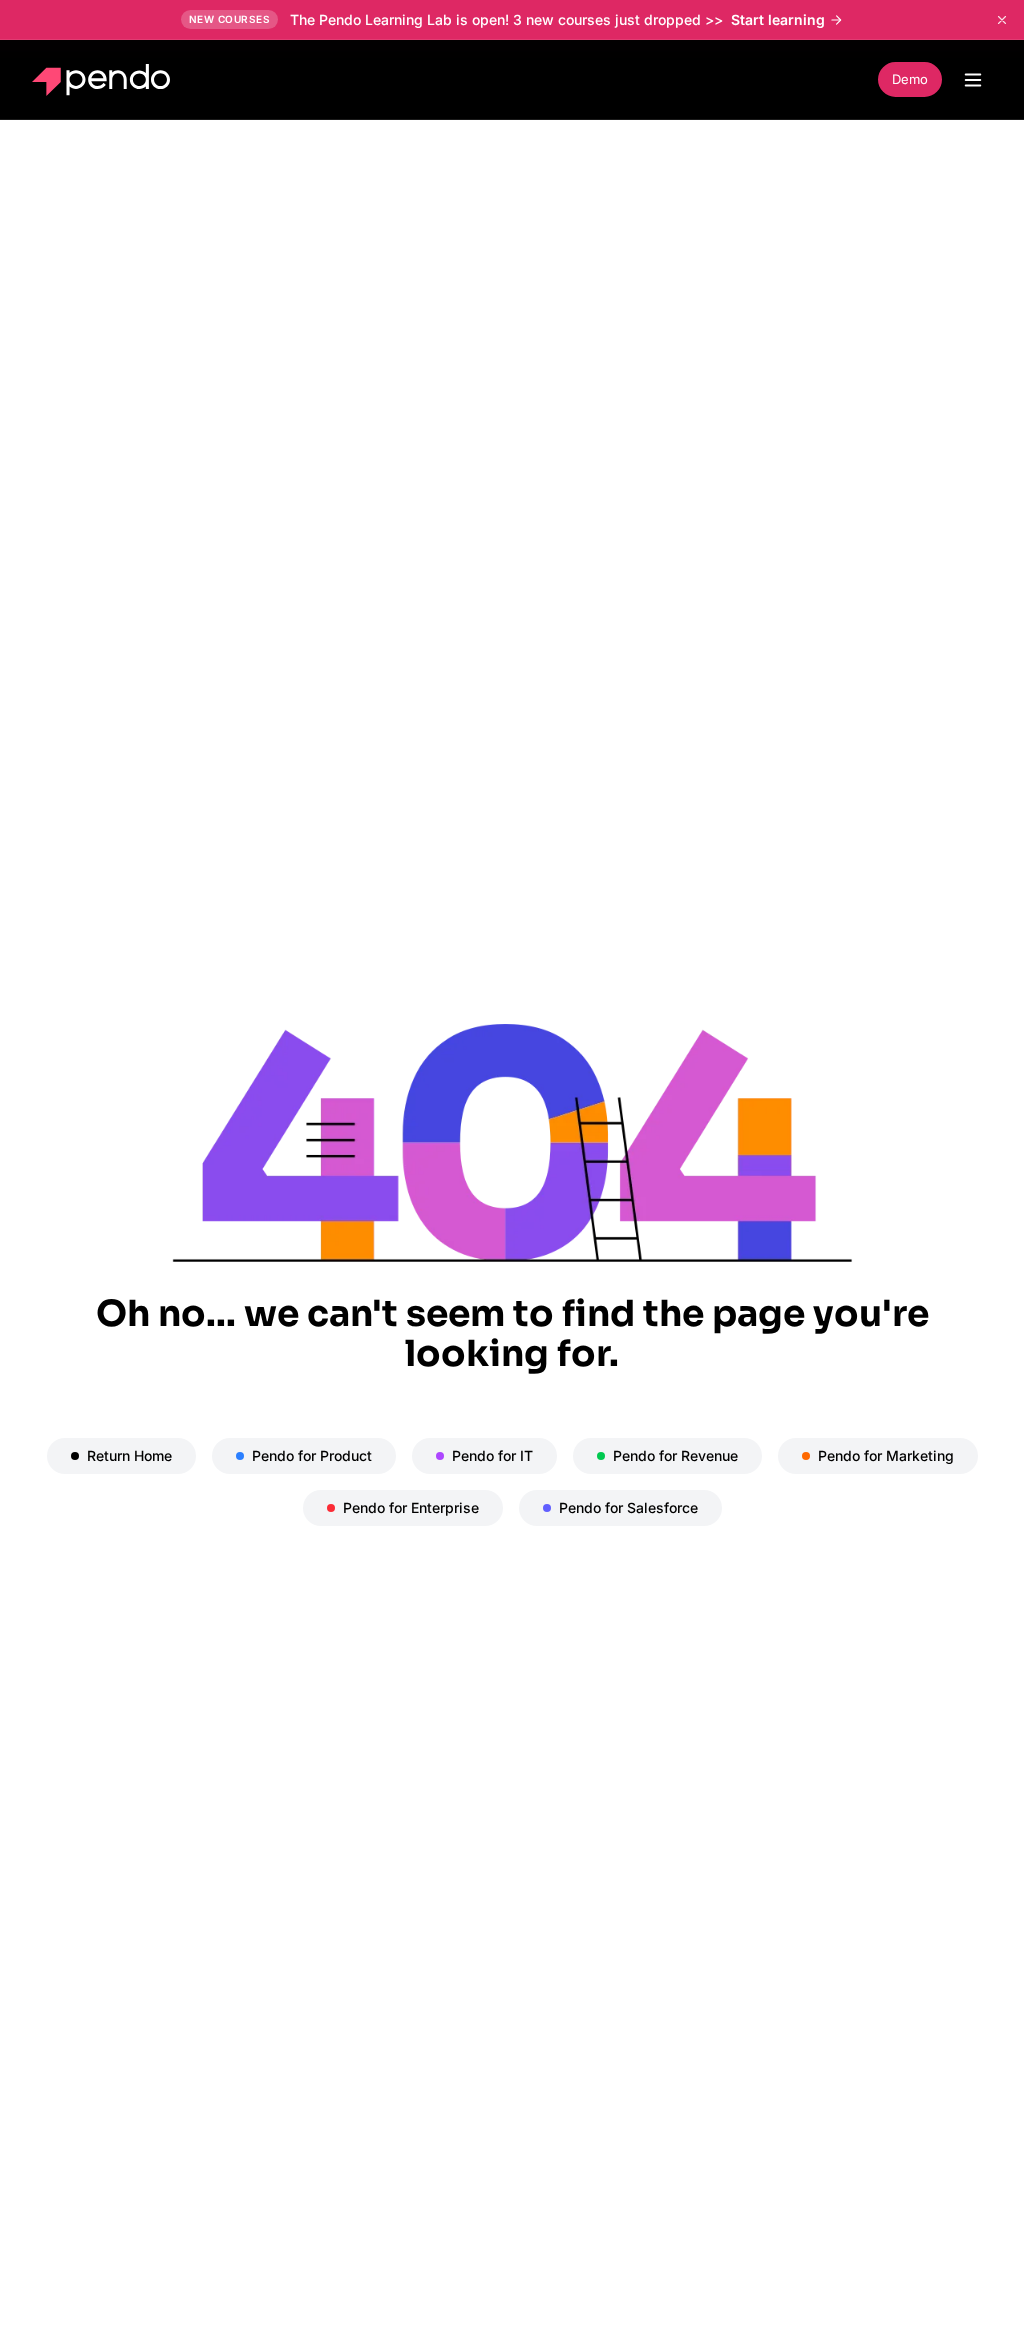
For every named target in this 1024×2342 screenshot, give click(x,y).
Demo (910, 79)
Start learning (778, 19)
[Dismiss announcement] (1002, 20)
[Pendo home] (105, 80)
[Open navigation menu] (973, 80)
